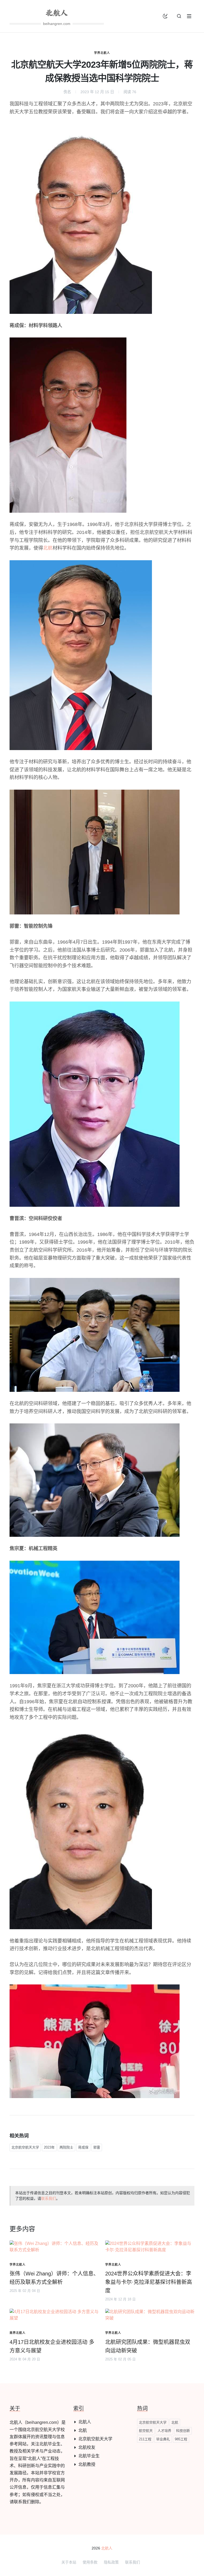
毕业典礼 (163, 2439)
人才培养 (164, 2431)
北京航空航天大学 (25, 2147)
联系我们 (49, 2198)
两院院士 (66, 2147)
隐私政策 (111, 2562)
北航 (48, 548)
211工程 (145, 2439)
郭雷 (97, 2147)
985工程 (181, 2439)
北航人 (85, 2422)
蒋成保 (83, 2147)
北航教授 (87, 2464)
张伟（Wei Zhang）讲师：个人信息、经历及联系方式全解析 (54, 2278)
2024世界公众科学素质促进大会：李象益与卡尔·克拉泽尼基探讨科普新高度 (149, 2282)
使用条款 (90, 2562)
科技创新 (183, 2431)
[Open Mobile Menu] (189, 16)
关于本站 (69, 2562)
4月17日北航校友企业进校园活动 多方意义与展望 (52, 2346)
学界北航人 (102, 53)
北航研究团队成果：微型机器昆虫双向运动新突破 (148, 2346)
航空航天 (146, 2431)
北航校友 (87, 2447)
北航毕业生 (89, 2456)
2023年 (49, 2147)
